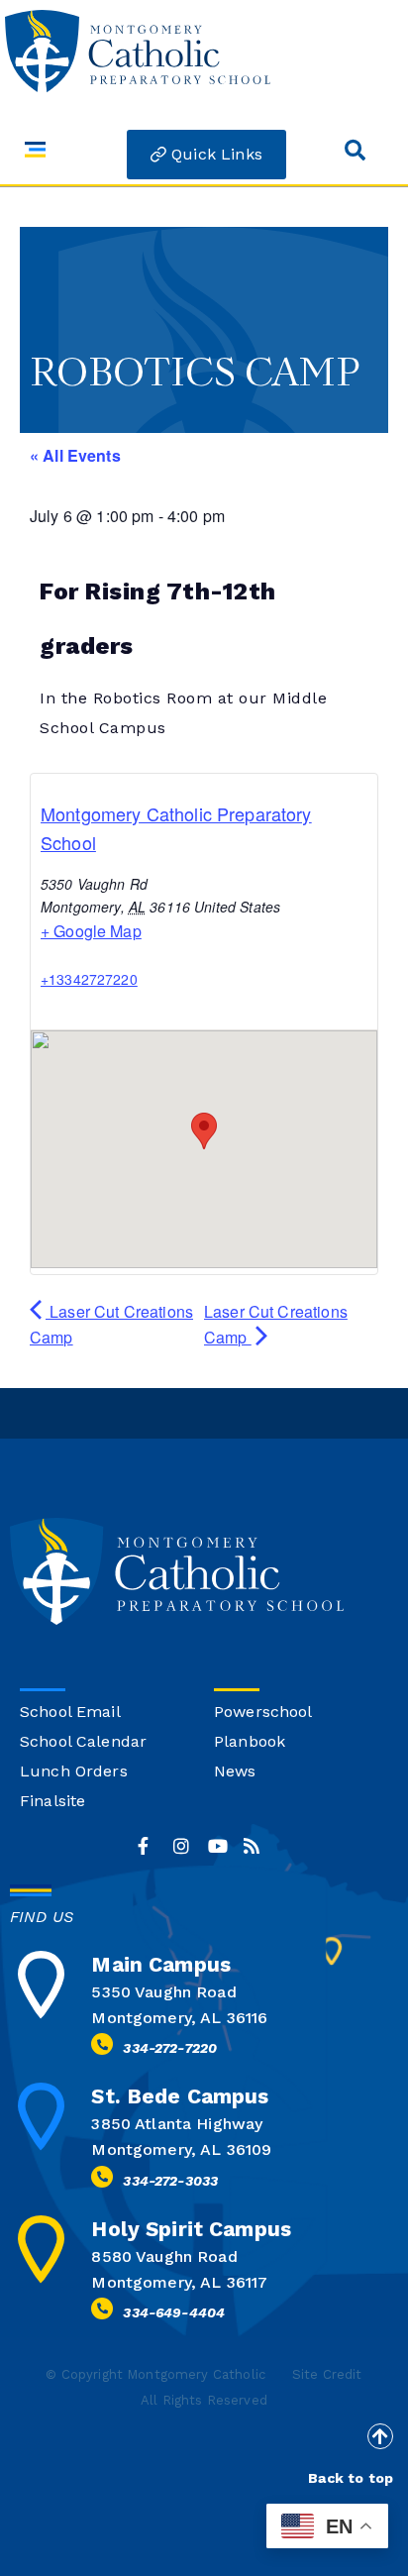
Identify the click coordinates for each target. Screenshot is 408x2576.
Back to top (351, 2478)
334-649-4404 (174, 2312)
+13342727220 (89, 979)
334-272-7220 (170, 2048)
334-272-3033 (170, 2181)
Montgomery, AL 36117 (179, 2282)
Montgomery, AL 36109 (181, 2149)
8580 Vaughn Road (164, 2256)
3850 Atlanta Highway (177, 2124)
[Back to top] (380, 2436)
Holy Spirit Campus (191, 2229)
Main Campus (161, 1964)
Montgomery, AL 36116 (179, 2018)
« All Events (75, 455)
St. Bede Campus (180, 2096)
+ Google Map (91, 931)
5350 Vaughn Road (163, 1992)
